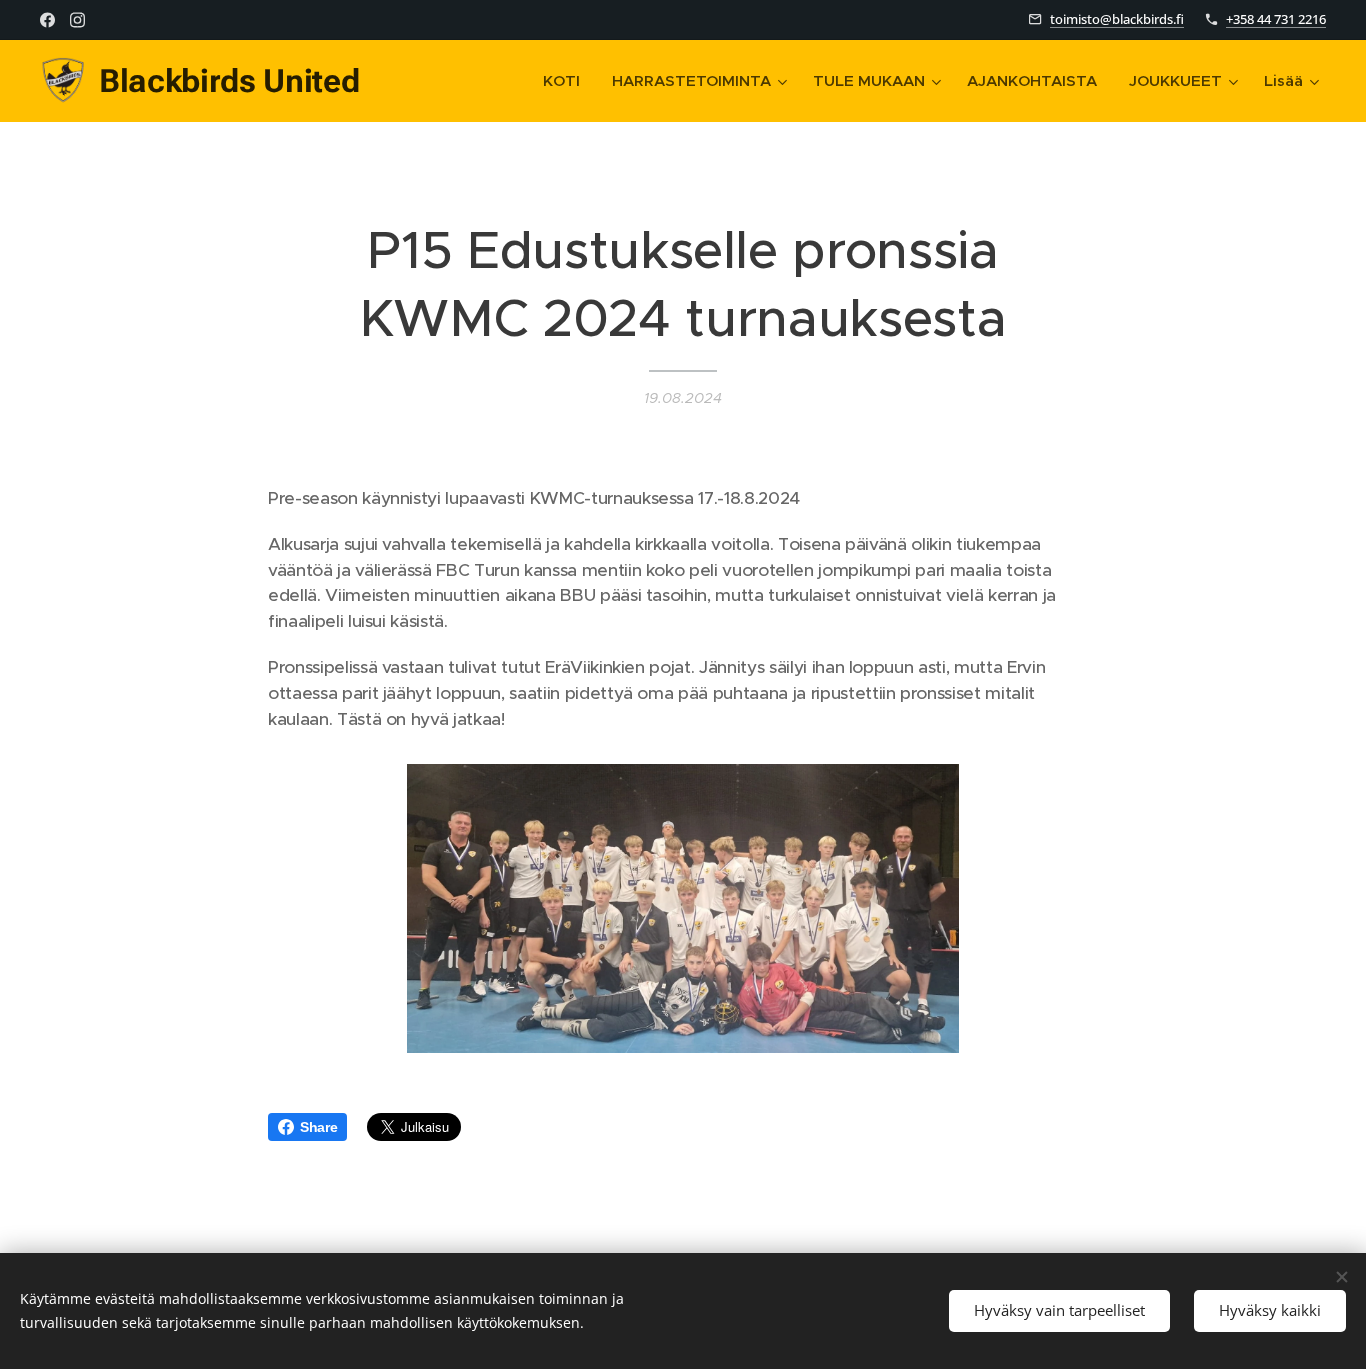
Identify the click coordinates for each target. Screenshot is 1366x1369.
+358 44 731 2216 (1276, 19)
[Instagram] (77, 20)
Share (318, 1127)
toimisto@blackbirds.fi (1117, 19)
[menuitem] (567, 81)
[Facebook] (47, 20)
